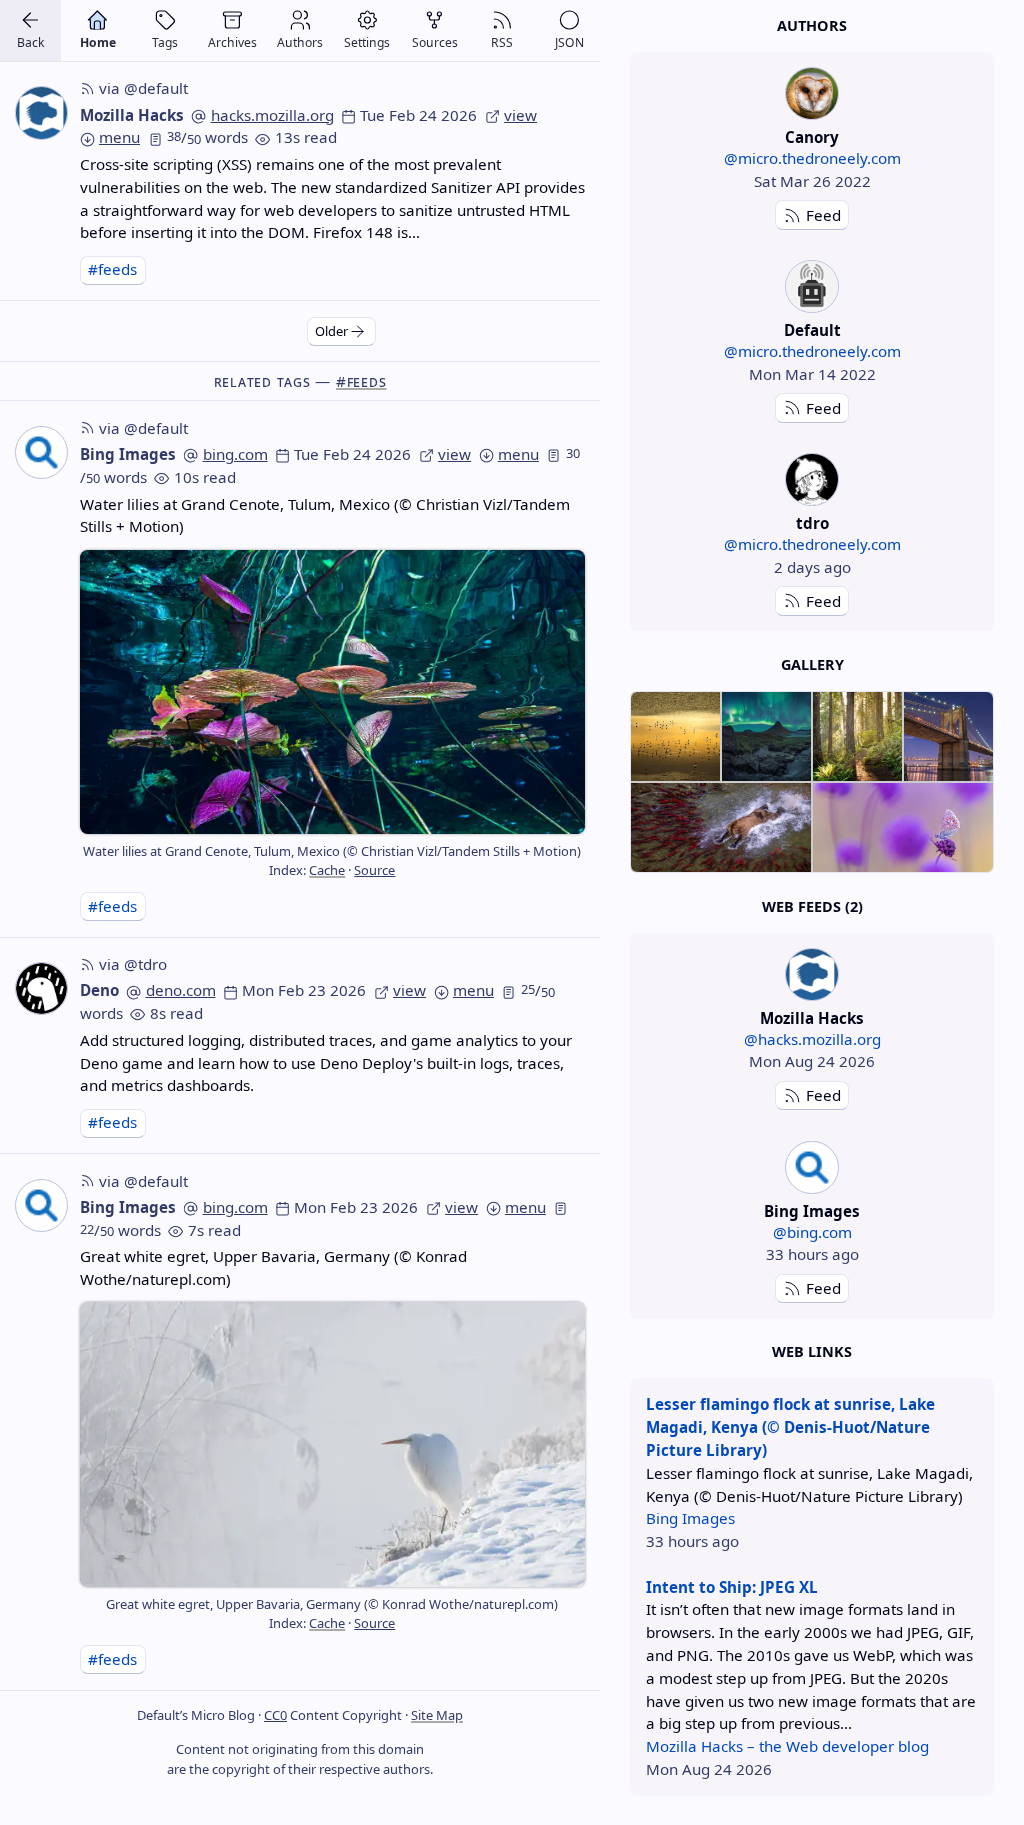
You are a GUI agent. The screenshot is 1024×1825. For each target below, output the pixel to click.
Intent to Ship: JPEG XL (732, 1587)
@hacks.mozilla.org (812, 1039)
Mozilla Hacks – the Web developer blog (787, 1746)
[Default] (811, 286)
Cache (327, 870)
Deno (99, 990)
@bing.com (812, 1232)
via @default (143, 88)
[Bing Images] (811, 1167)
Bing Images (128, 454)
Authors (812, 25)
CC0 (275, 1715)
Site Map (437, 1715)
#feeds (112, 269)
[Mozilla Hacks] (811, 974)
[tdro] (811, 479)
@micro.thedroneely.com (812, 158)
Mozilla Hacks (132, 115)
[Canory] (811, 93)
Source (374, 870)
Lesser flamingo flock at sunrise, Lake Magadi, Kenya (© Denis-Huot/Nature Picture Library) (790, 1427)
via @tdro (133, 964)
